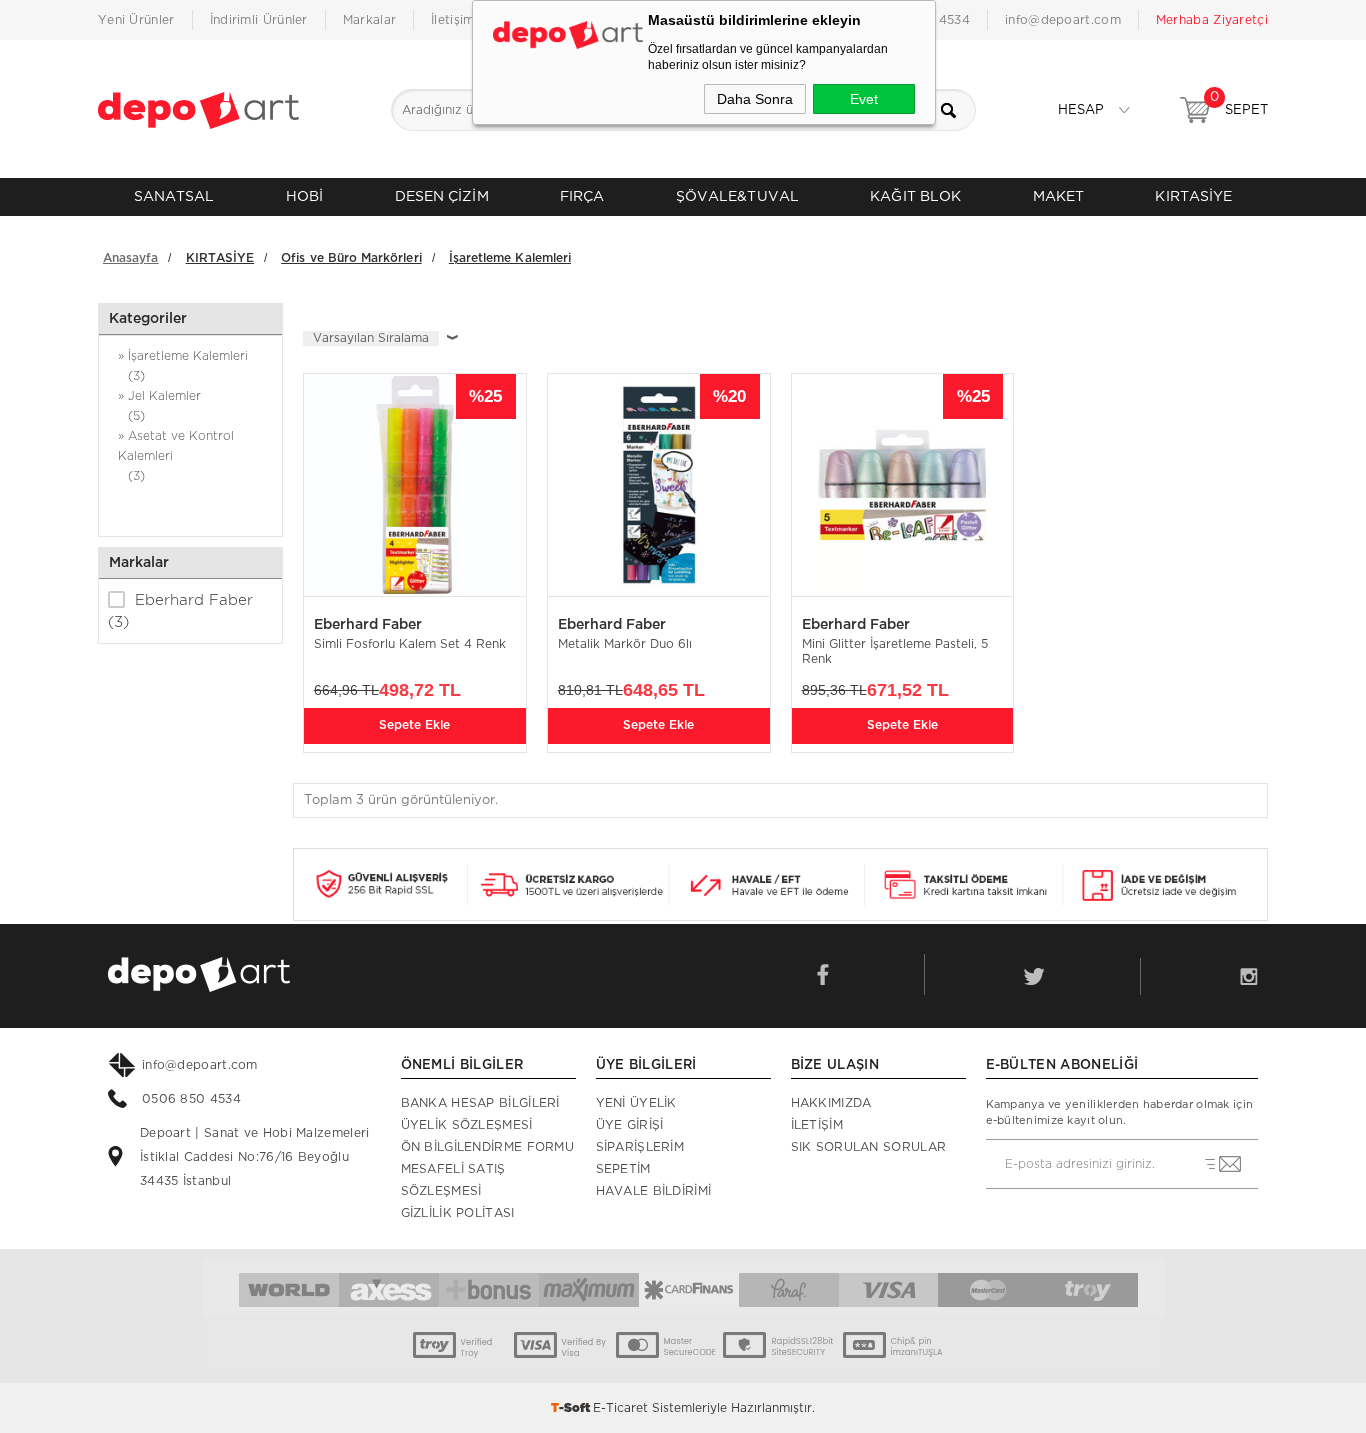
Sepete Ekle (414, 725)
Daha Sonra (755, 99)
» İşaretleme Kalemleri (183, 366)
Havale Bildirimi (654, 1191)
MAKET (1059, 196)
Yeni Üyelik (636, 1103)
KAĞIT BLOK (915, 196)
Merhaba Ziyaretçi (1212, 20)
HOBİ (304, 196)
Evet (864, 99)
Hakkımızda (831, 1103)
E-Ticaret (620, 1408)
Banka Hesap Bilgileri (480, 1103)
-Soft (572, 1408)
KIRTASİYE (1193, 196)
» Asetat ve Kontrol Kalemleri (176, 456)
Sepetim (623, 1169)
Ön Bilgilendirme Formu (488, 1147)
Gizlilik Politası (458, 1213)
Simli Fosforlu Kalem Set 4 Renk (410, 644)
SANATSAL (174, 196)
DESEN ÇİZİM (442, 196)
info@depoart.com (1063, 20)
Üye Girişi (630, 1125)
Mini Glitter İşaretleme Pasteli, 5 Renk (895, 651)
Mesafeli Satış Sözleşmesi (453, 1180)
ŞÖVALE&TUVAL (737, 196)
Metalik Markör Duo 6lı (625, 644)
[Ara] (955, 110)
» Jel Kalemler (159, 406)
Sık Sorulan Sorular (869, 1147)
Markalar (369, 20)
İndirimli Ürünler (259, 20)
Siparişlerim (640, 1147)
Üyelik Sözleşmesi (467, 1125)
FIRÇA (582, 196)
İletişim (452, 20)
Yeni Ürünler (136, 20)
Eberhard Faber (180, 611)
